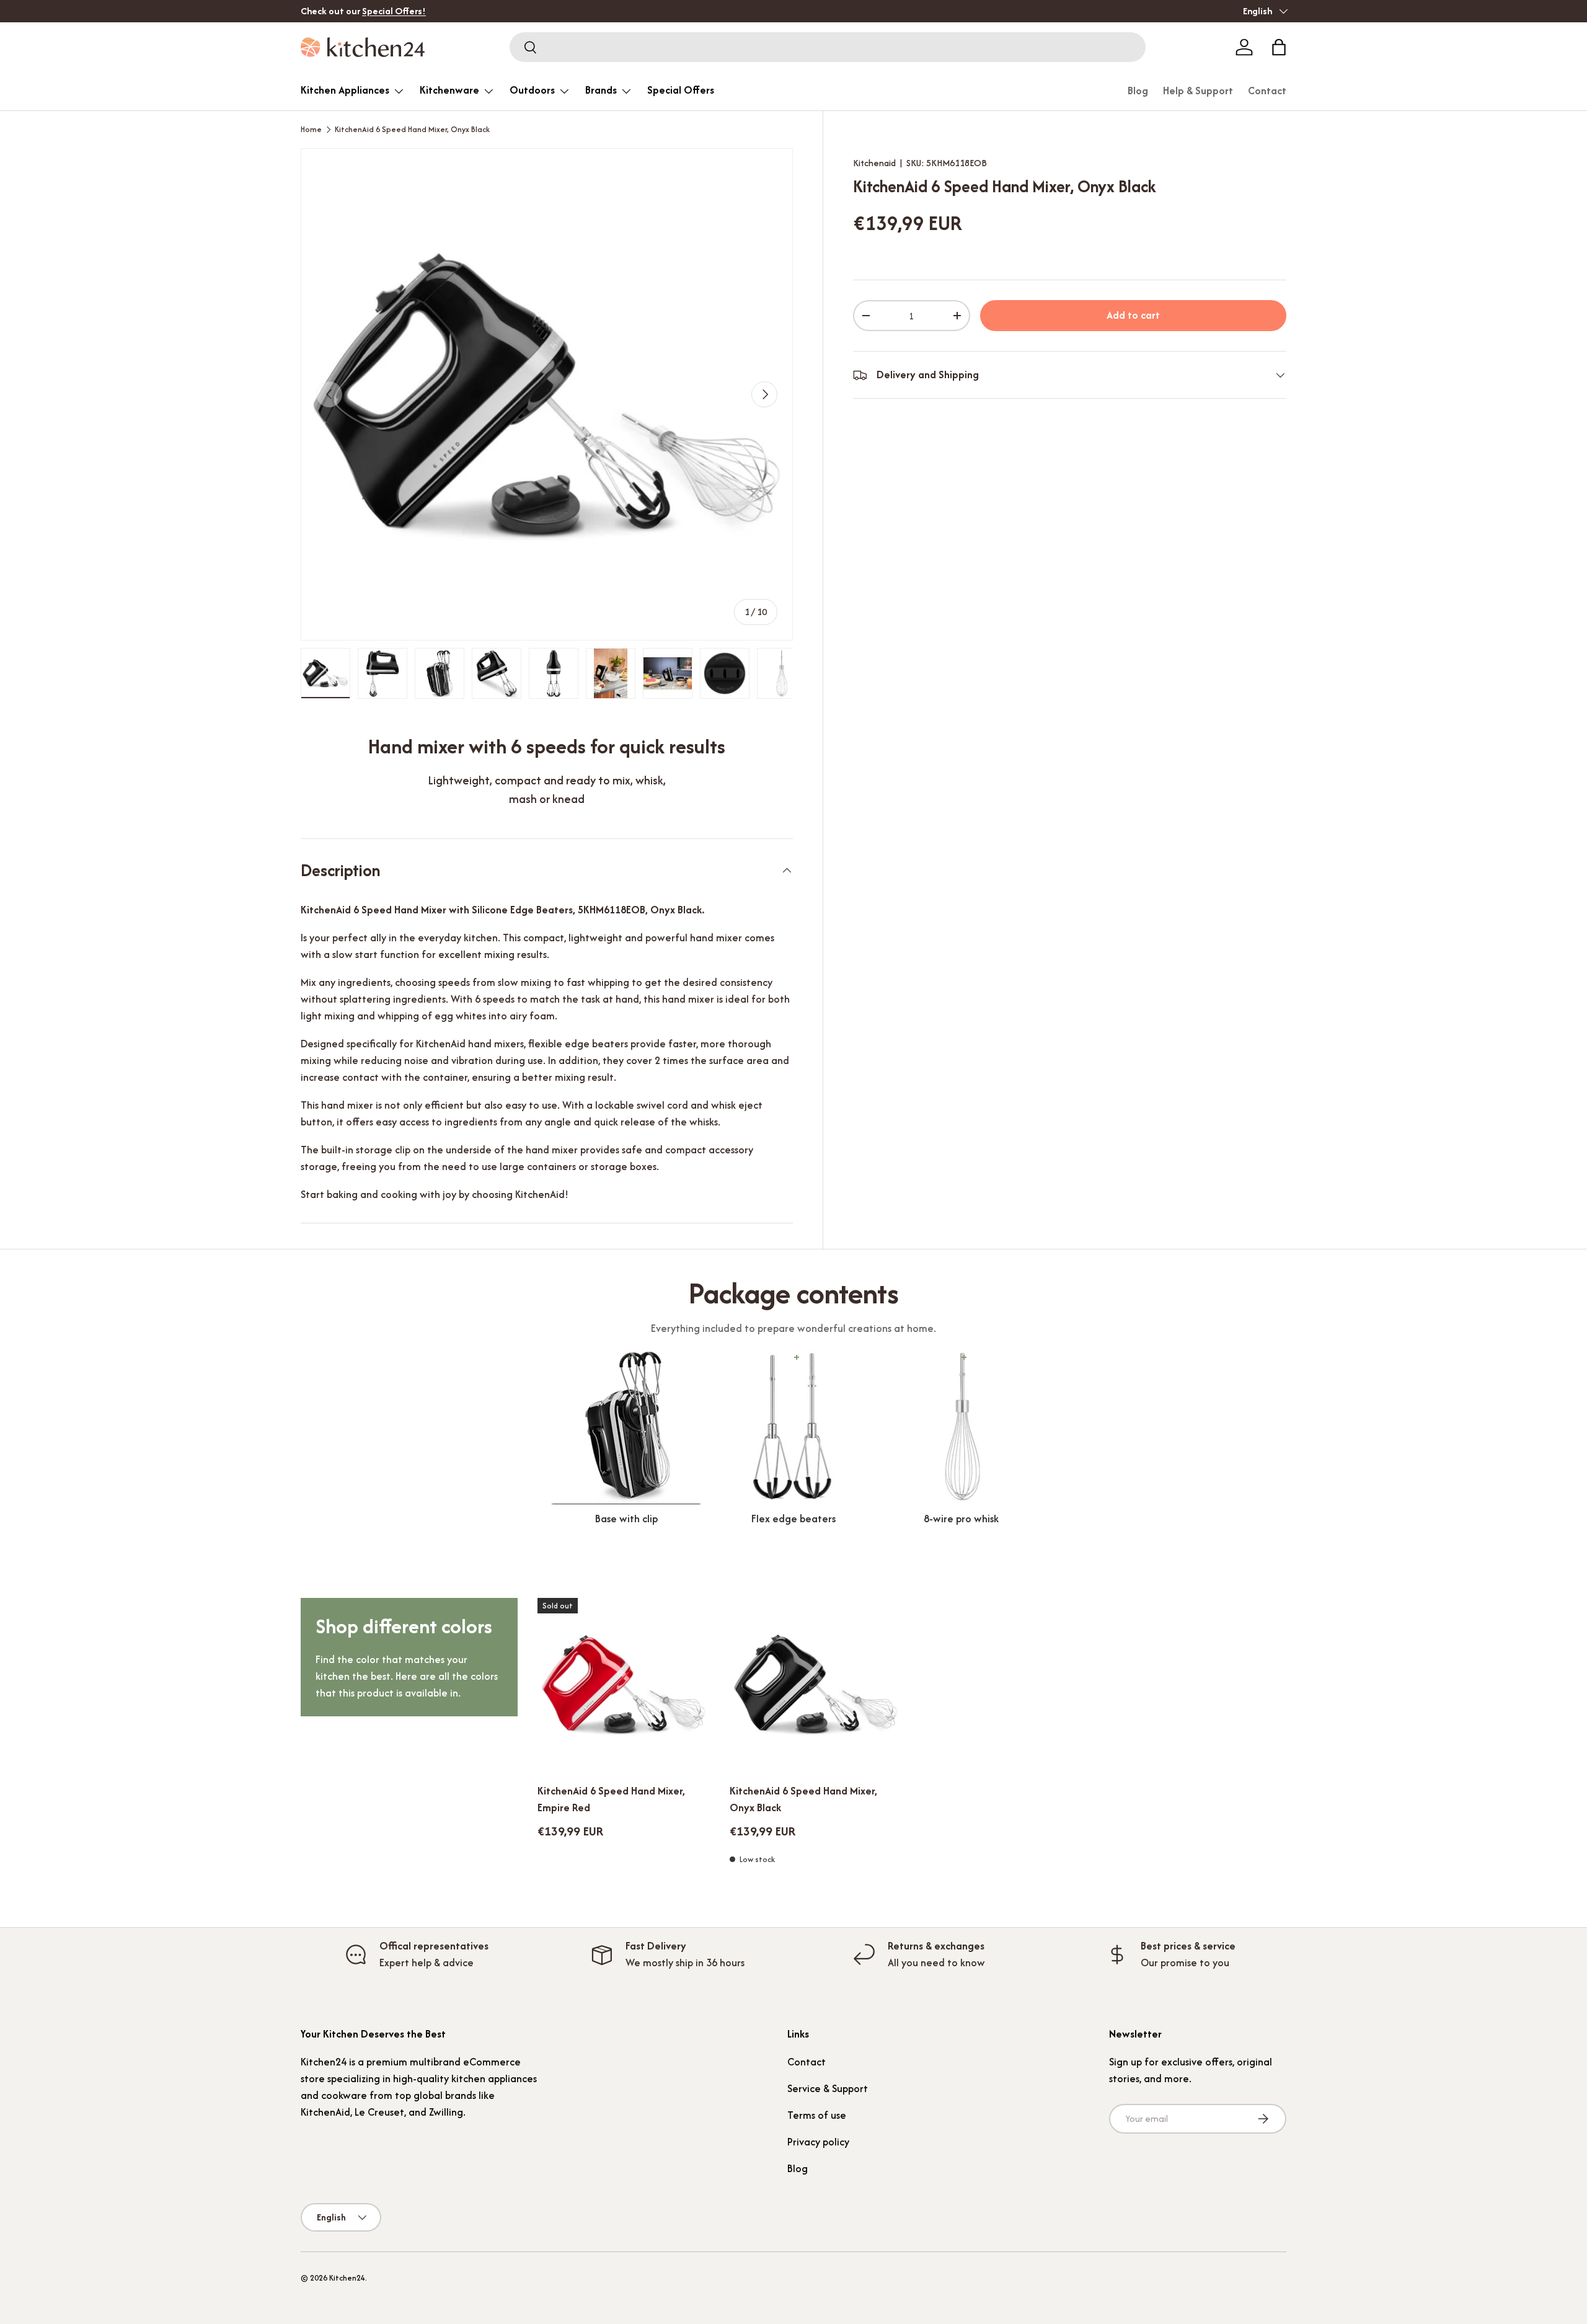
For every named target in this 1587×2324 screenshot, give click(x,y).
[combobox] (828, 47)
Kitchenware (449, 90)
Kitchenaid (874, 163)
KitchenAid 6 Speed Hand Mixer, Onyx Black (412, 130)
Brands (601, 90)
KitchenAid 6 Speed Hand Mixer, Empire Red (611, 1799)
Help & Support (1198, 91)
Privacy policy (818, 2142)
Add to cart (1133, 316)
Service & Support (828, 2088)
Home (311, 130)
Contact (1267, 91)
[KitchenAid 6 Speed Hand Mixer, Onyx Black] (816, 1684)
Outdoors (532, 90)
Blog (1138, 91)
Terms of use (817, 2115)
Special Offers (681, 90)
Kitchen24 (347, 2278)
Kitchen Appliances (345, 90)
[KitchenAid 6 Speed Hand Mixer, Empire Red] (624, 1684)
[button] (1279, 47)
